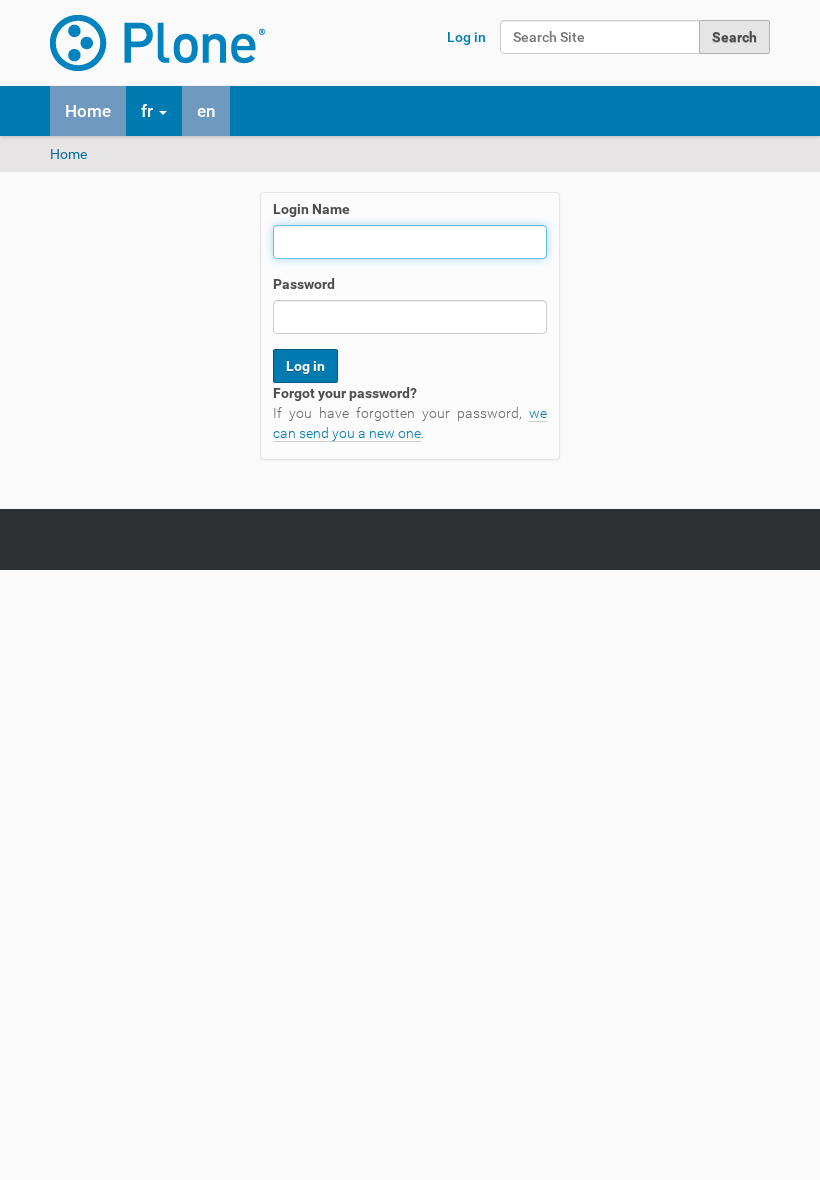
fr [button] (149, 111)
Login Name (311, 209)
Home (88, 111)
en (206, 111)
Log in (466, 37)
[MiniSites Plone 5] (157, 43)
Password (304, 284)
